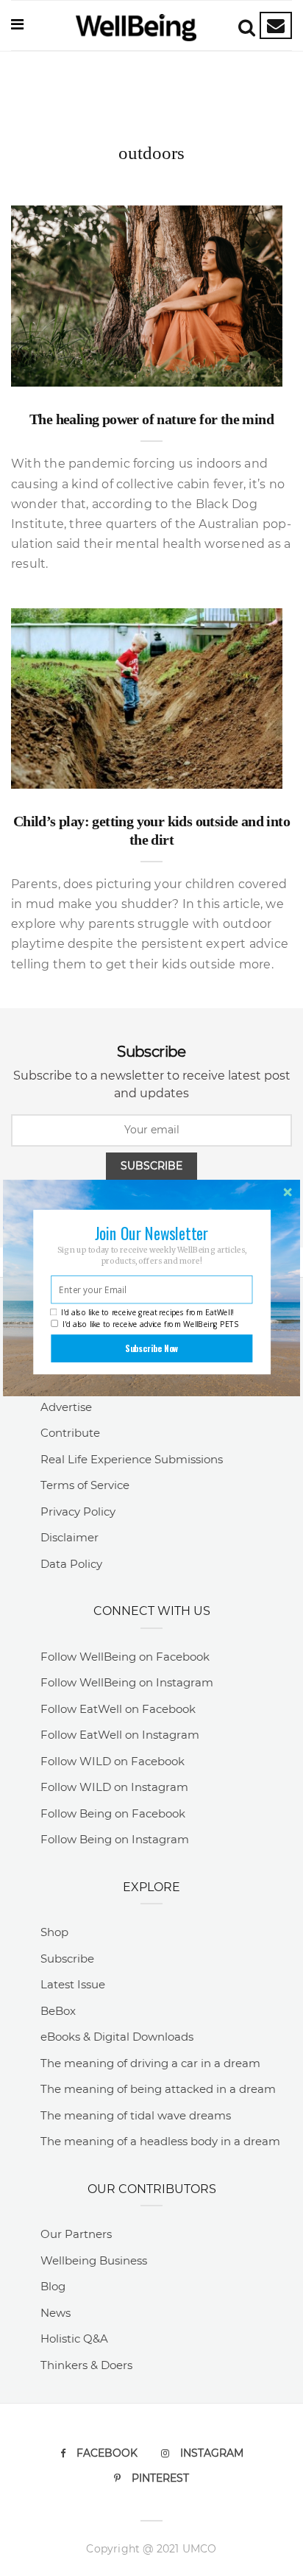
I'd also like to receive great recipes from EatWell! (147, 1312)
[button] (151, 1233)
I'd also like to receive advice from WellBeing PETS (150, 1324)
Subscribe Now (152, 1348)
